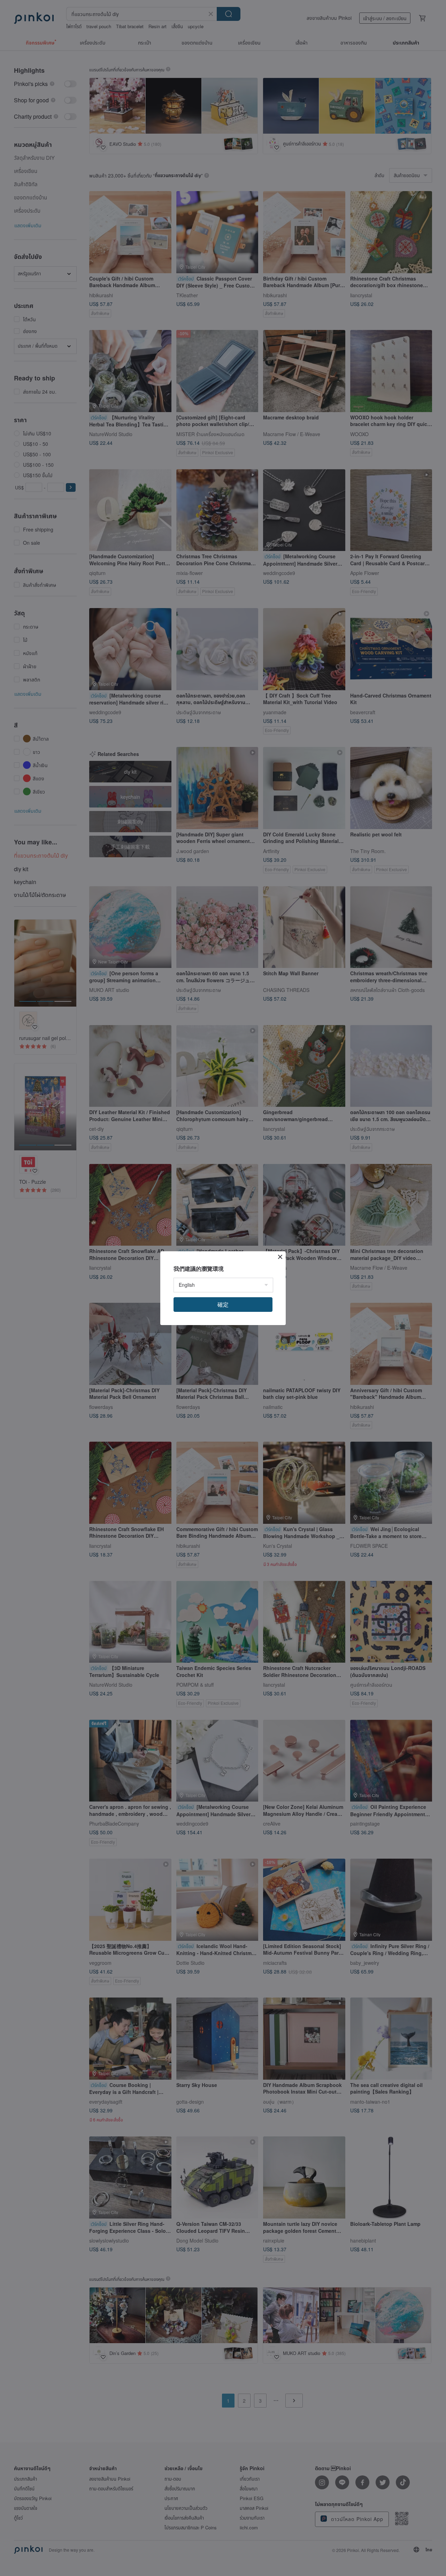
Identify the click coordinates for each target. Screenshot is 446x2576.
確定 (223, 1304)
